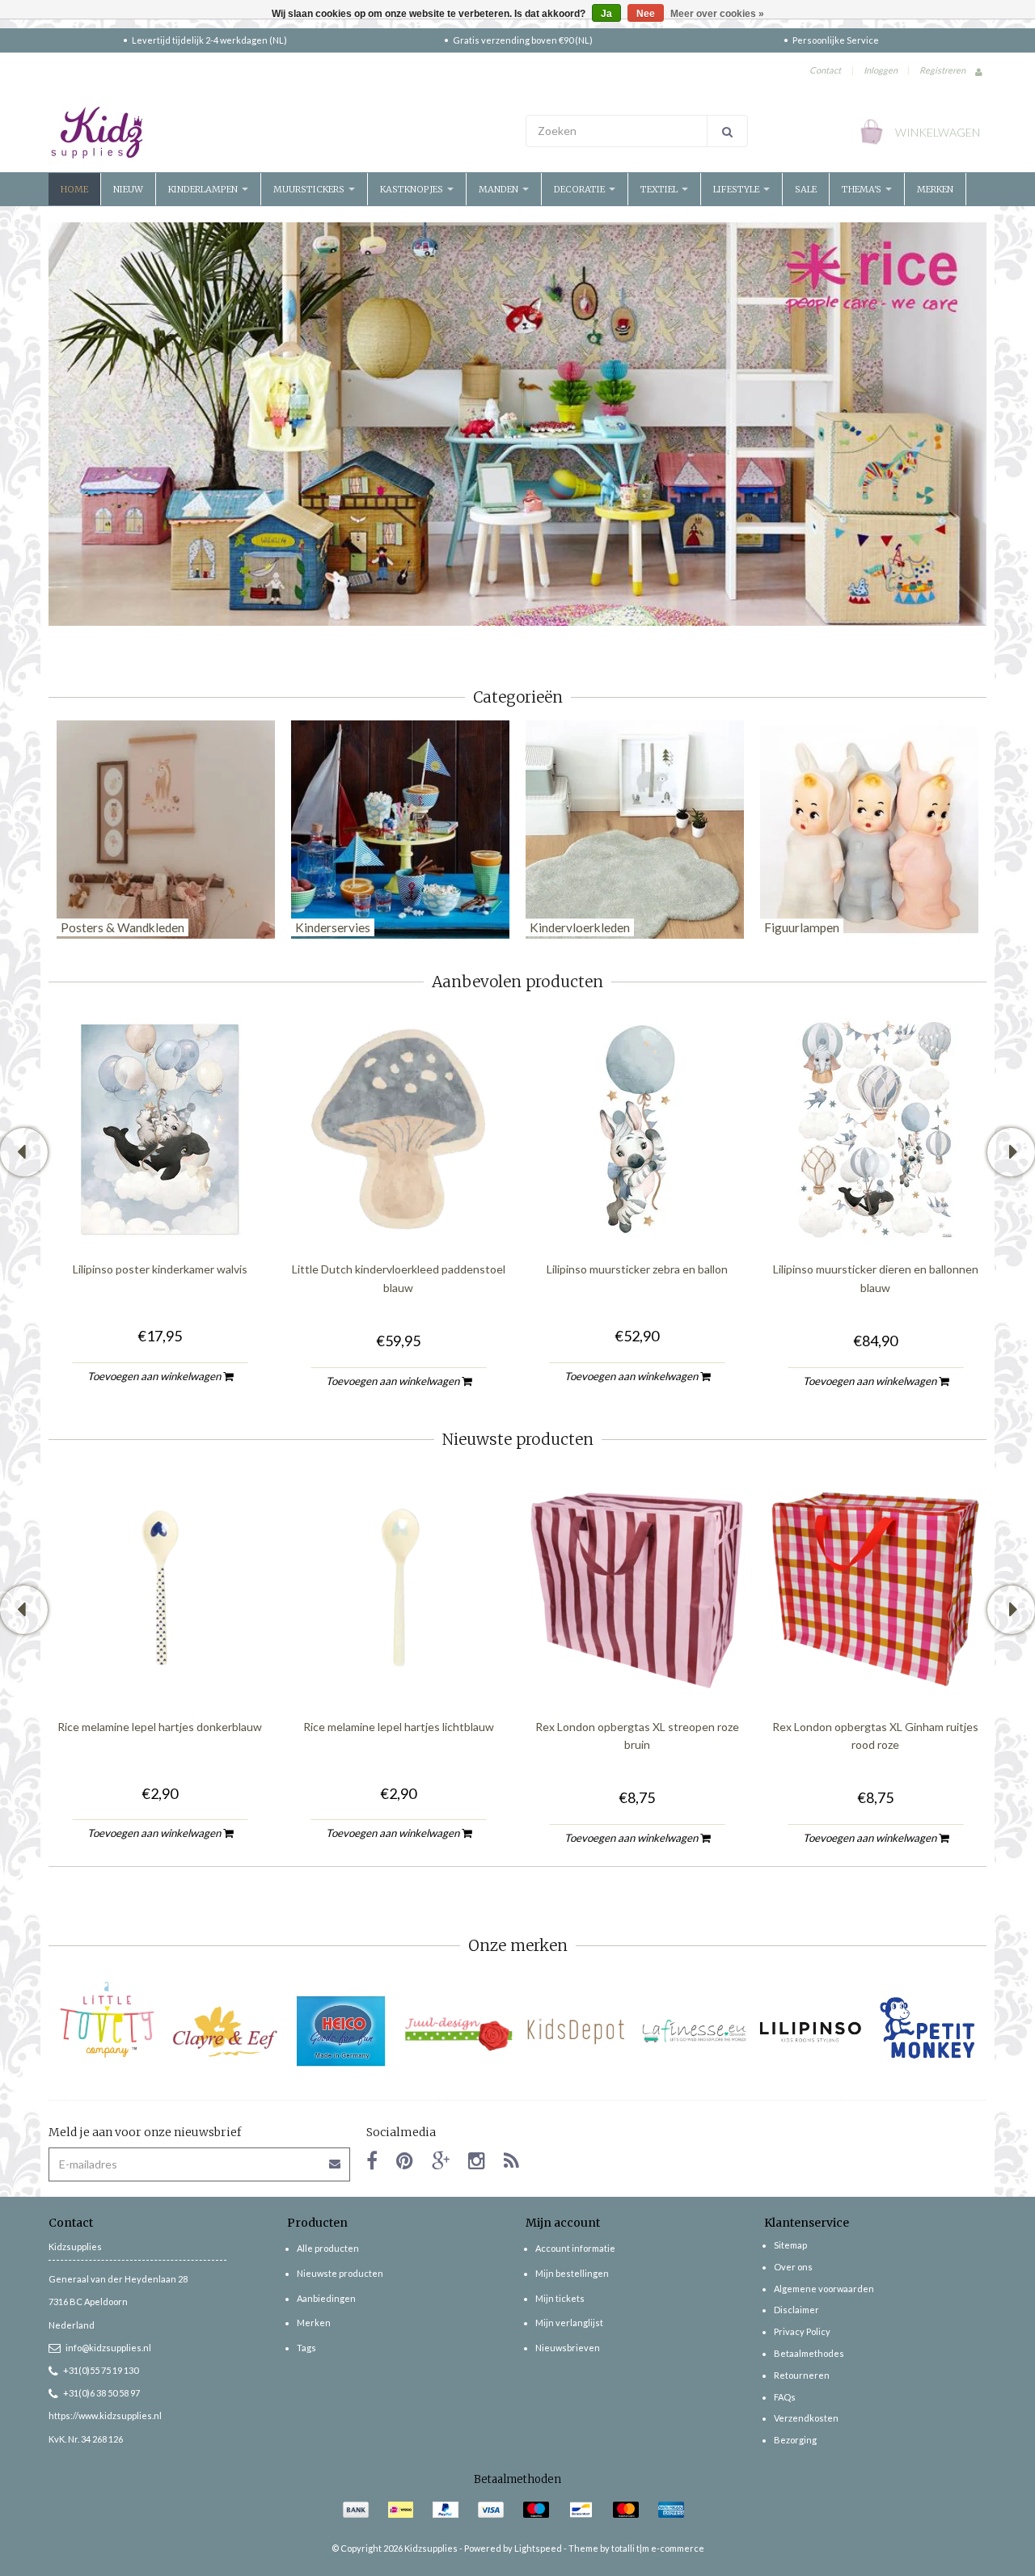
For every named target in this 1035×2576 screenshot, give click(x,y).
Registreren (942, 70)
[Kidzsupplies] (279, 133)
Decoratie (581, 189)
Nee (646, 14)
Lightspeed (538, 2548)
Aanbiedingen (326, 2298)
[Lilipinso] (811, 2031)
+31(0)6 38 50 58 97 (101, 2393)
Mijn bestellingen (572, 2273)
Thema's (863, 189)
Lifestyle (737, 189)
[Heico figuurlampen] (342, 2031)
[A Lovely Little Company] (107, 2020)
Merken (935, 189)
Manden (500, 189)
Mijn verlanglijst (569, 2323)
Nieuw (128, 189)
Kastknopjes (413, 189)
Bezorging (795, 2440)
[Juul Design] (459, 2031)
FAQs (785, 2397)
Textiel (660, 189)
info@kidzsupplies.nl (108, 2348)
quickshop (160, 1207)
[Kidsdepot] (576, 2031)
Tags (306, 2348)
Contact (825, 70)
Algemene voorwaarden (824, 2289)
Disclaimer (796, 2310)
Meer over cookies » (717, 14)
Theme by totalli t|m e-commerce (636, 2548)
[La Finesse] (693, 2031)
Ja (606, 14)
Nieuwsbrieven (568, 2348)
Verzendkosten (806, 2418)
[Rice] (517, 422)
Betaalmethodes (809, 2353)
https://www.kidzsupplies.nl (105, 2416)
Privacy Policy (802, 2331)
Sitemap (790, 2245)
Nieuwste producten (340, 2273)
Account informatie (575, 2248)
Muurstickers (310, 189)
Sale (806, 189)
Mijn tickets (560, 2298)
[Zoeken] (727, 131)
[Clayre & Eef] (224, 2031)
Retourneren (802, 2375)
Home (74, 189)
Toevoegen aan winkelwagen (155, 1375)
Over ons (793, 2267)
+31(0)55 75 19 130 (101, 2370)
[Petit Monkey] (928, 2031)
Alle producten (328, 2248)
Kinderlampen (204, 189)
